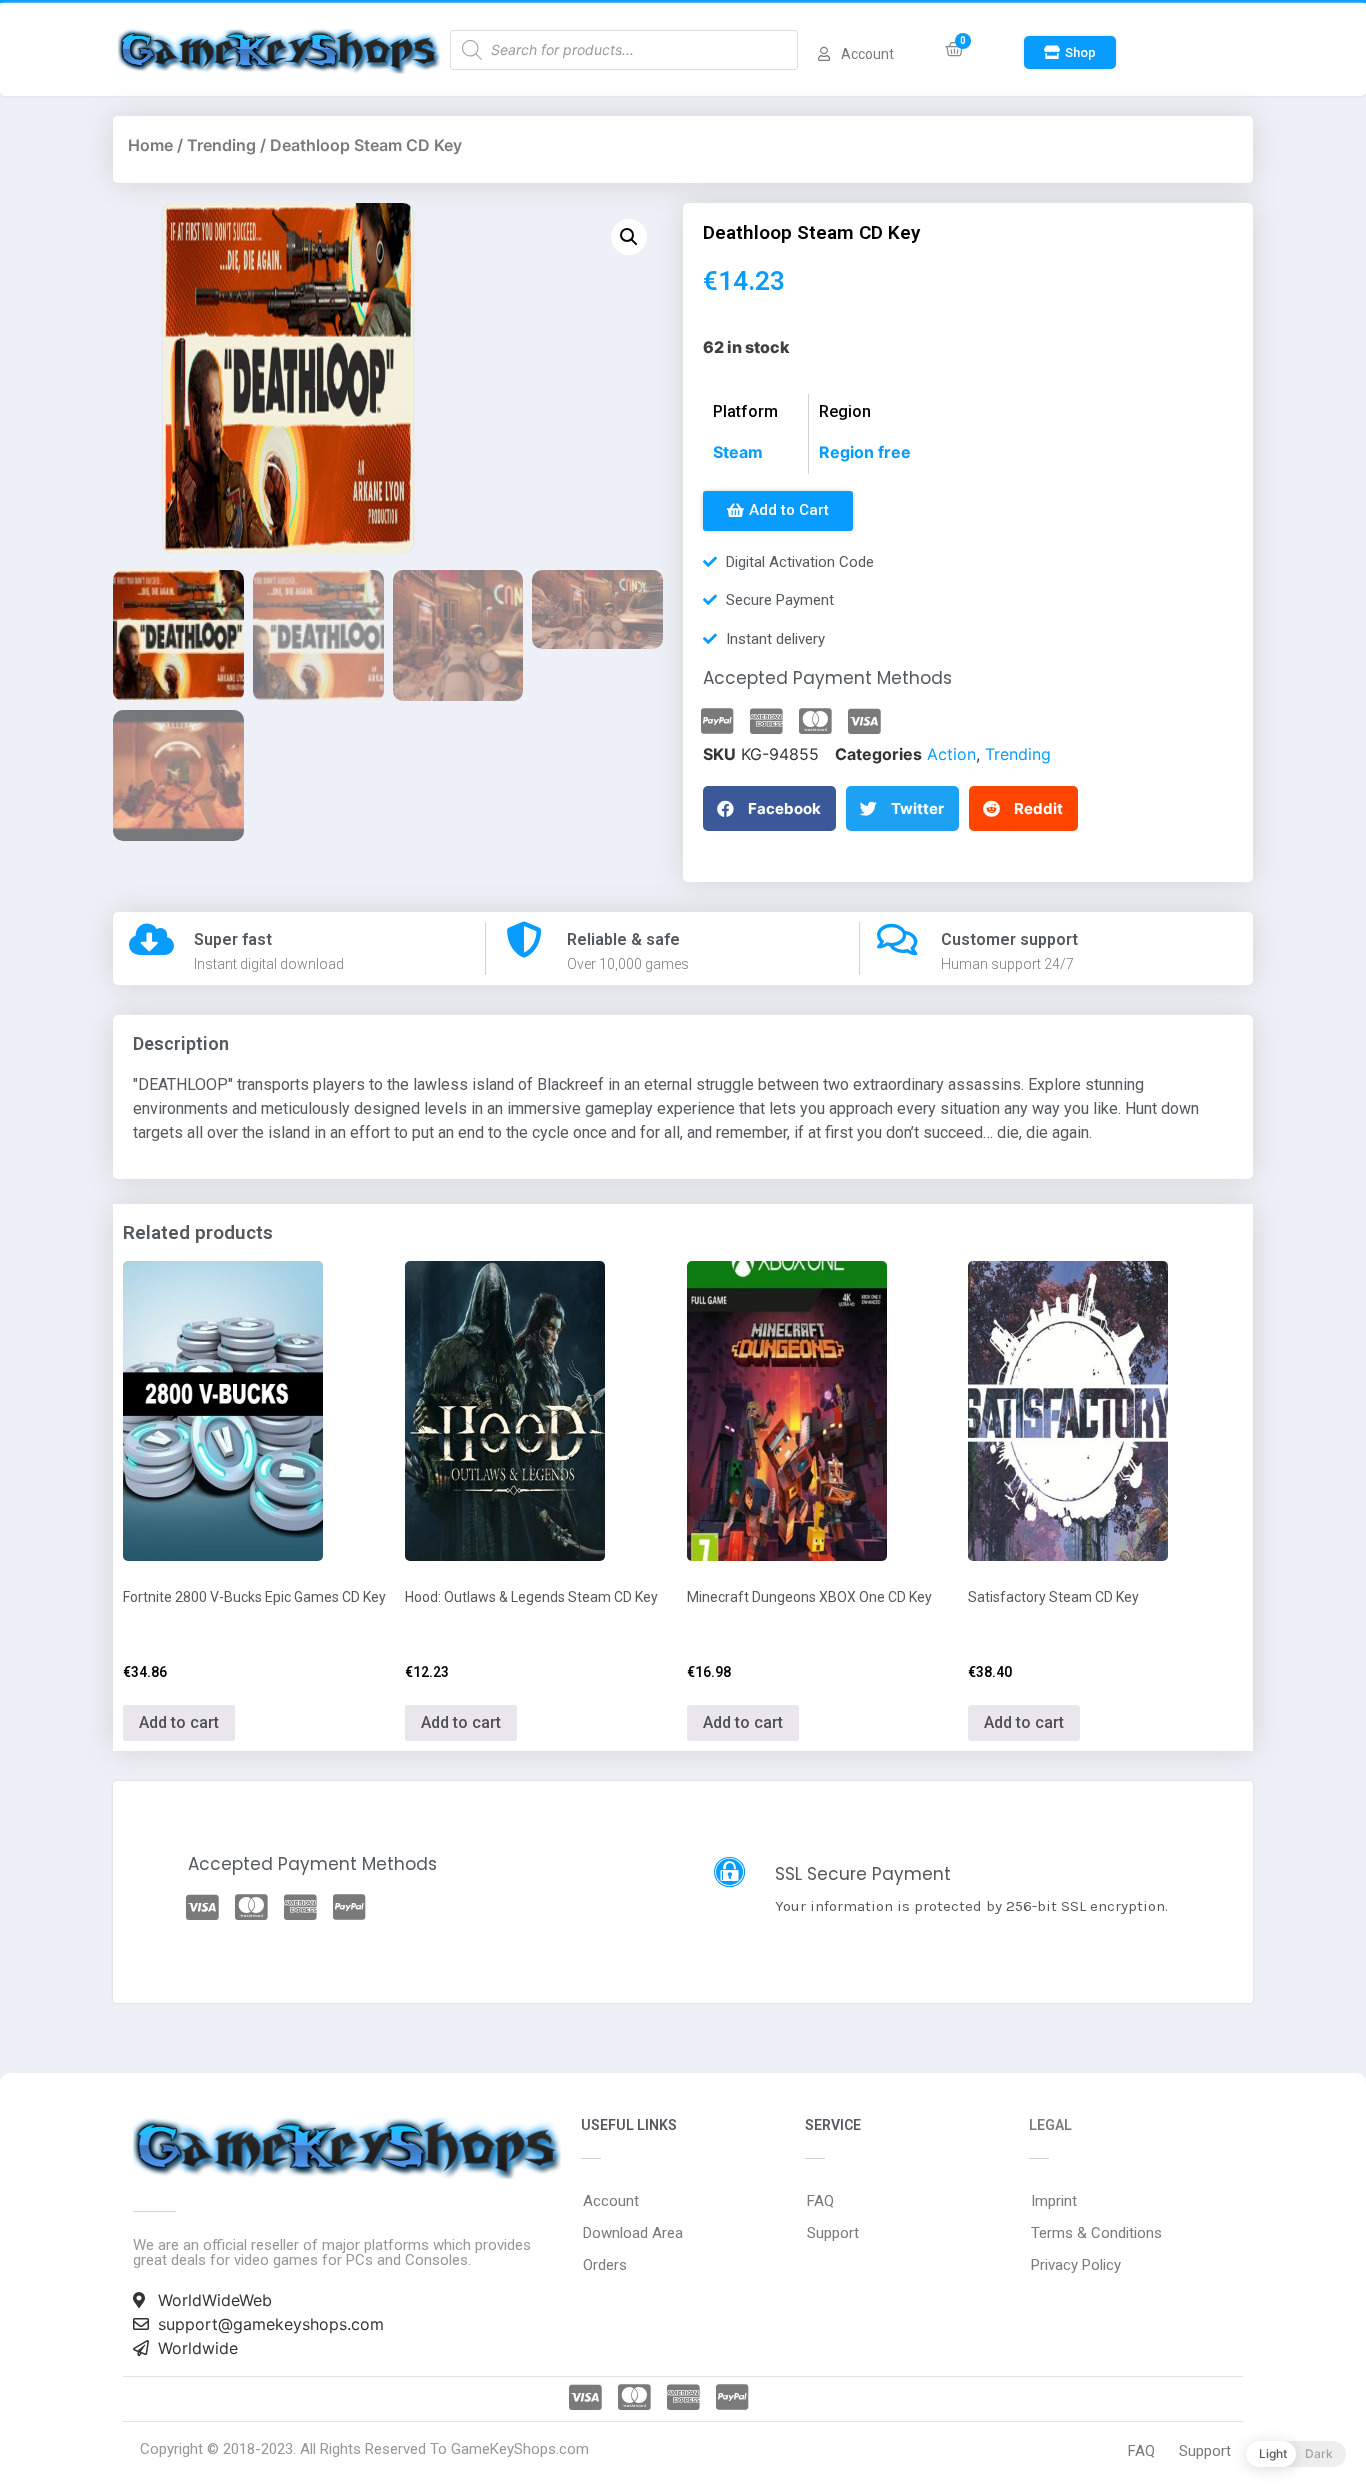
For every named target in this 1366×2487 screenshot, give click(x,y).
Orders (605, 2265)
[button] (1070, 52)
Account (611, 2201)
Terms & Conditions (1096, 2233)
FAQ (820, 2201)
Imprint (1054, 2201)
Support (833, 2233)
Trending (221, 145)
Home (150, 145)
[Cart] (954, 49)
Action (951, 754)
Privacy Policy (1076, 2265)
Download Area (633, 2233)
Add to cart (179, 1722)
